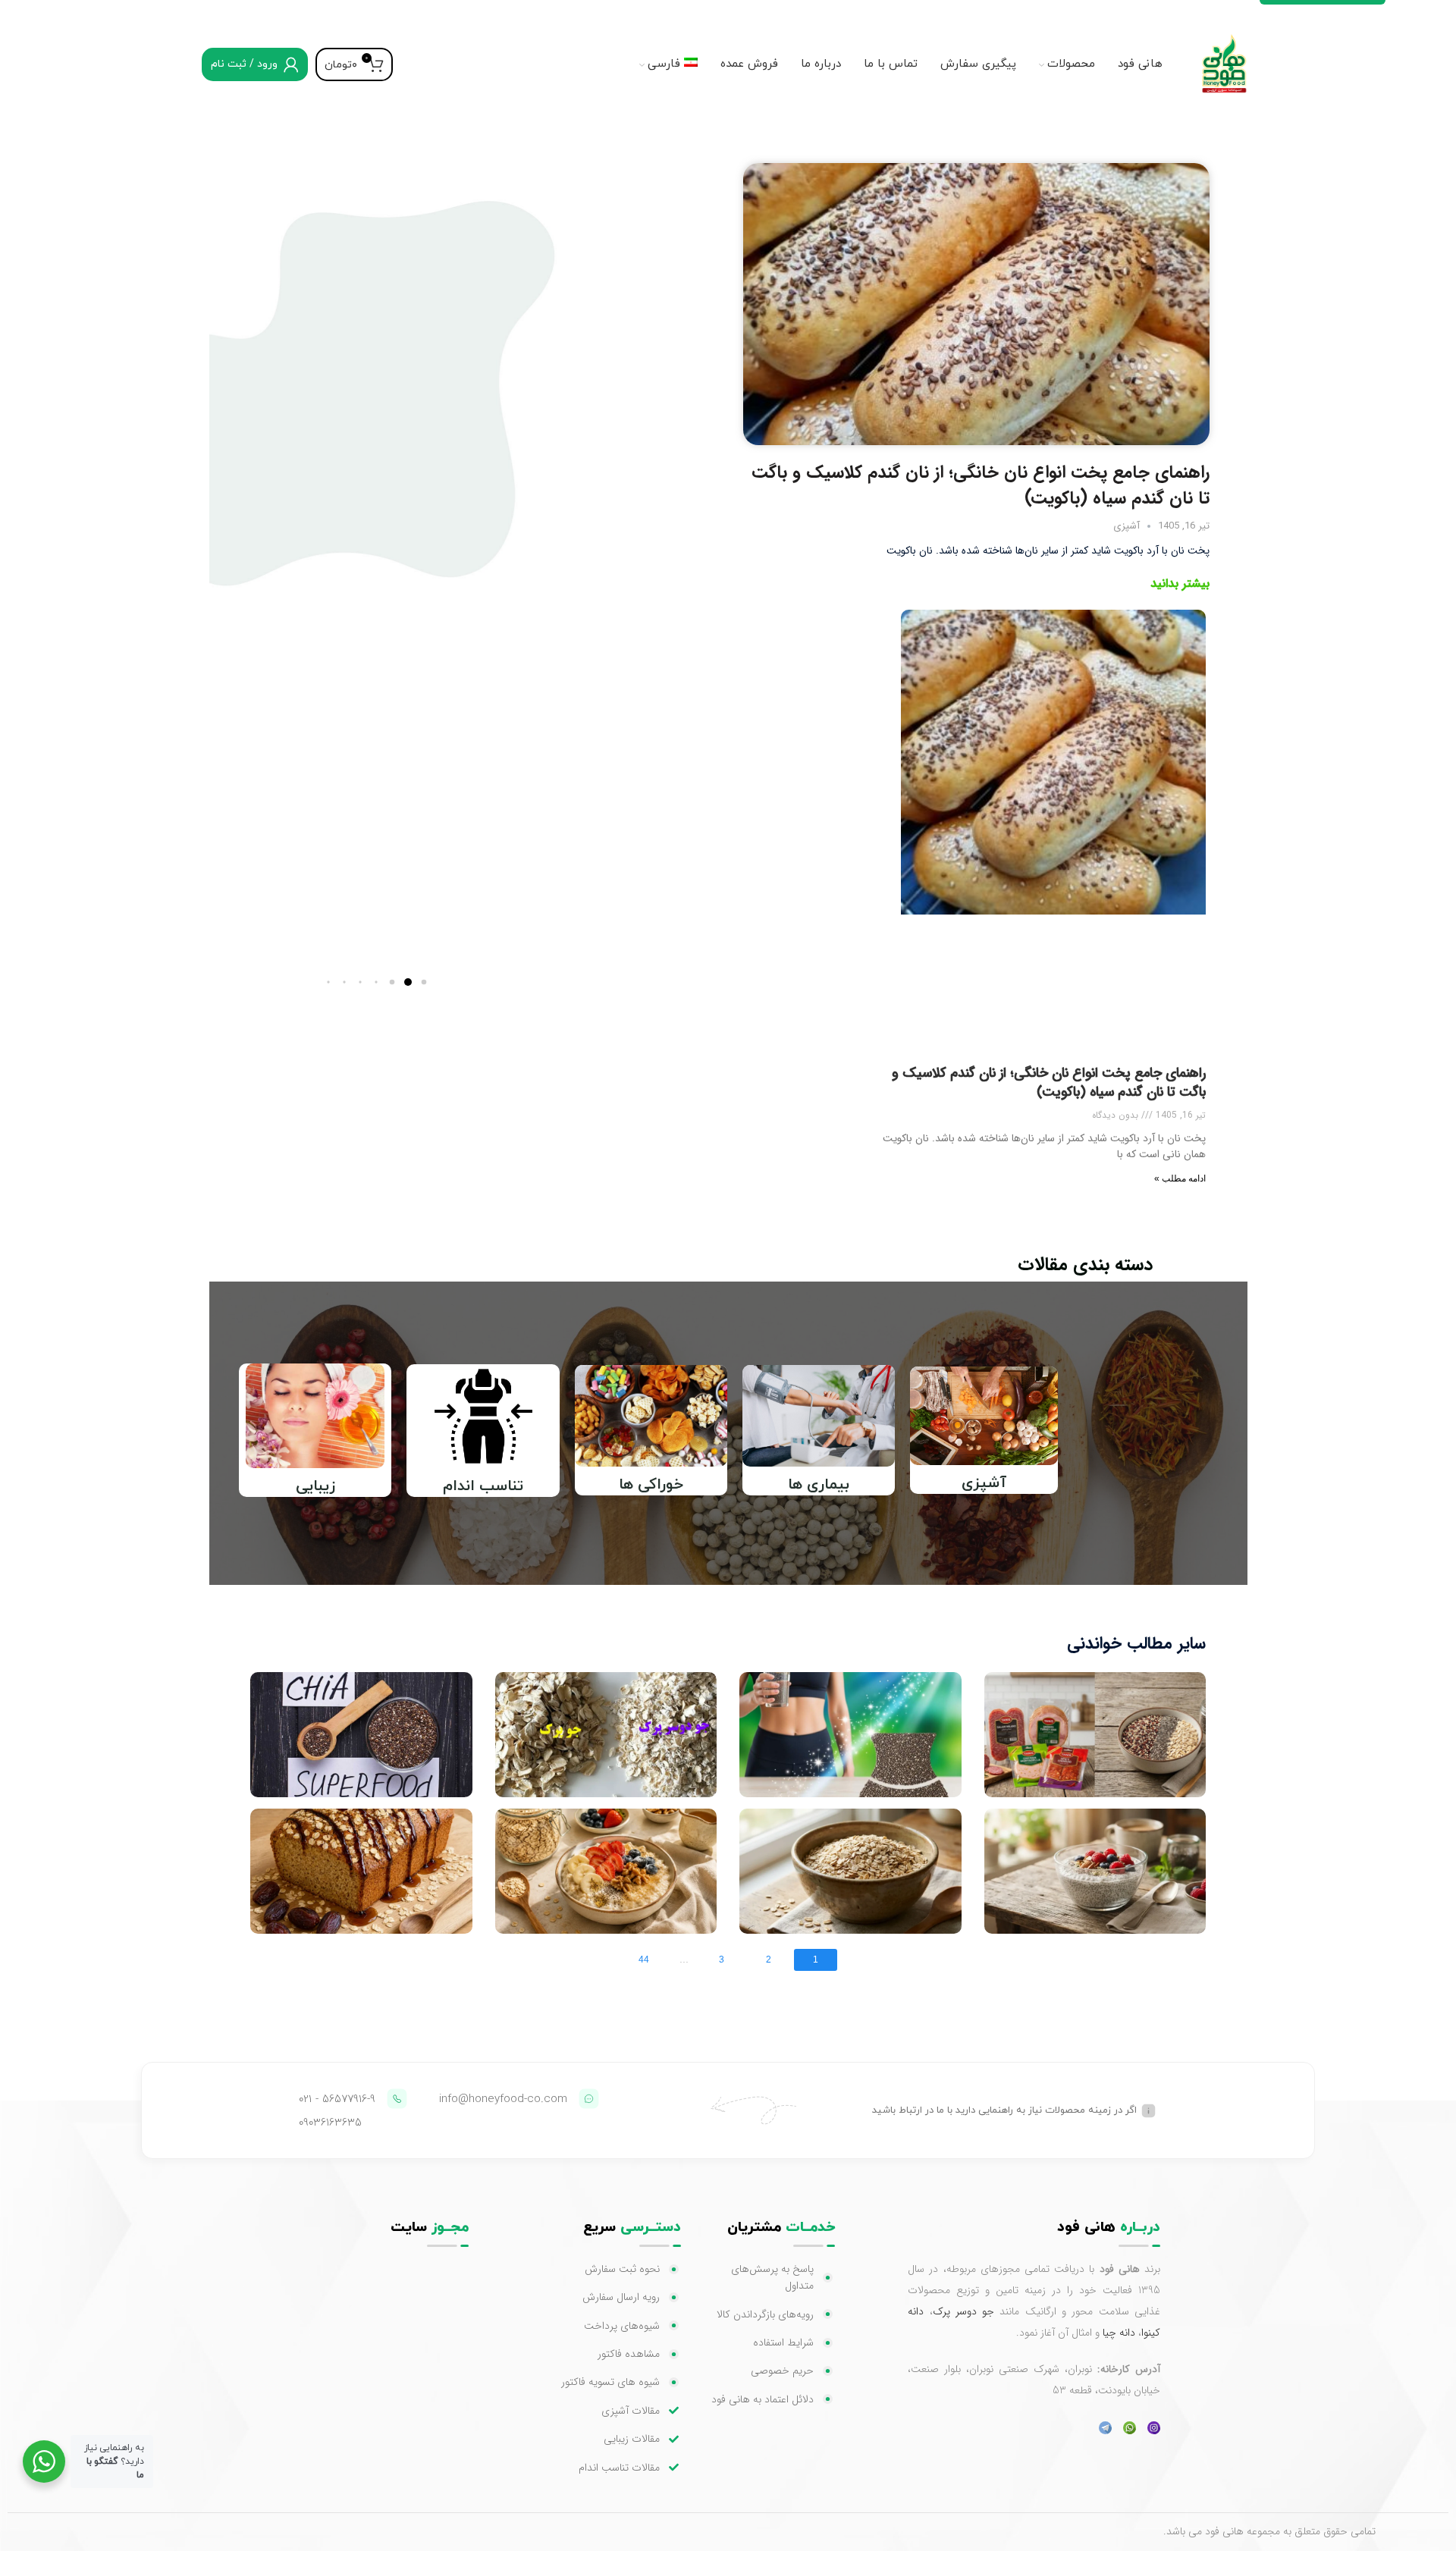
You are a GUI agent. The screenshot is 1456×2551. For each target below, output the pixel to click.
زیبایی (315, 1486)
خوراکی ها (651, 1485)
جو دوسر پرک (964, 2311)
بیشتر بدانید (1180, 584)
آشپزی (1127, 526)
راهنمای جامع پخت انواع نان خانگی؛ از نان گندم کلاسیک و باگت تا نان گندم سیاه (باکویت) (981, 485)
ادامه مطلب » (1180, 1178)
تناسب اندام (483, 1486)
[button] (424, 982)
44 (644, 1960)
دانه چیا (1119, 2333)
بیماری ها (819, 1485)
